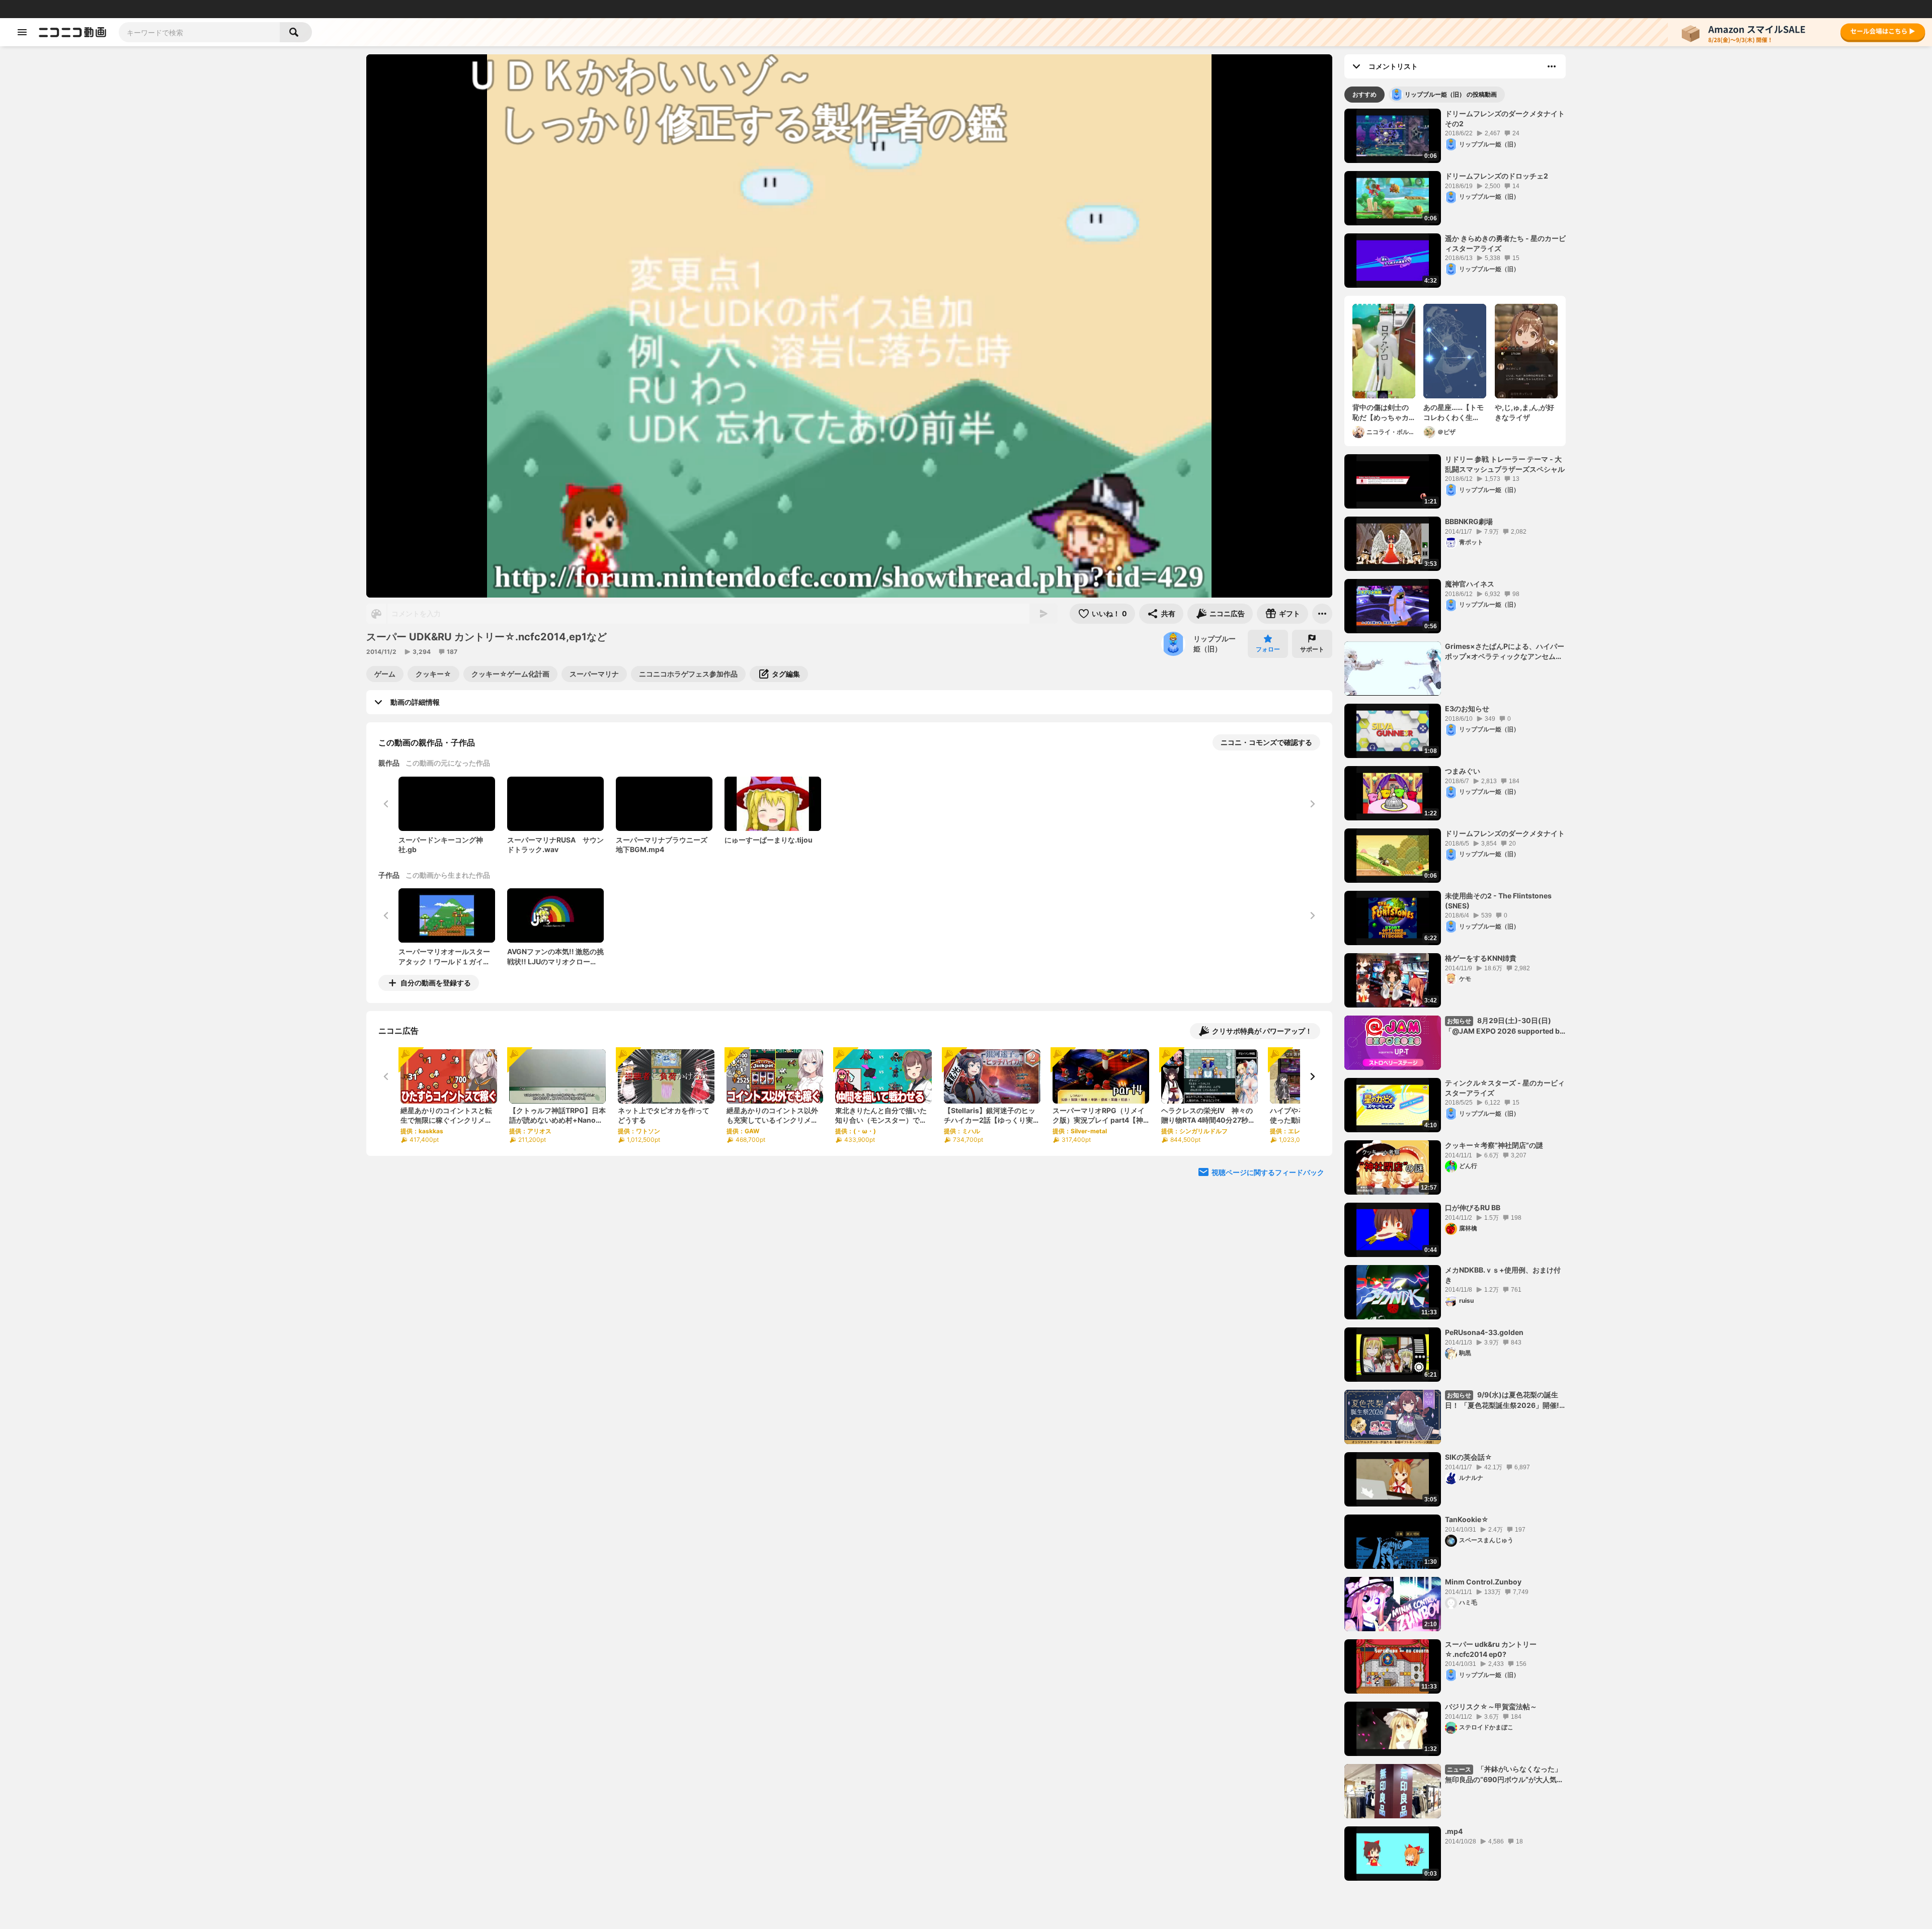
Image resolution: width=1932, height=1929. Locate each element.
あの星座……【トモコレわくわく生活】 (1454, 412)
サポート (1312, 649)
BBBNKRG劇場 (1469, 521)
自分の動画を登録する (436, 983)
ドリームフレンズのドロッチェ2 (1497, 176)
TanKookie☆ (1467, 1519)
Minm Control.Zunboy (1483, 1582)
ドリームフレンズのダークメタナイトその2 (1505, 118)
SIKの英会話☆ (1469, 1457)
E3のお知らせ (1467, 708)
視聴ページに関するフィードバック (1268, 1172)
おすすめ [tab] (1364, 94)
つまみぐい (1463, 771)
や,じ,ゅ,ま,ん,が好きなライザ (1524, 412)
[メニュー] (1322, 614)
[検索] (296, 32)
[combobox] (199, 32)
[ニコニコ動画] (72, 32)
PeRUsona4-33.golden (1484, 1332)
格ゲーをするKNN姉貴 (1481, 958)
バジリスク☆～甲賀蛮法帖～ (1491, 1706)
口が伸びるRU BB (1473, 1207)
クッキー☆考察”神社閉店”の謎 (1494, 1145)
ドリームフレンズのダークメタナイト (1505, 833)
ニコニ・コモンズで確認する (1266, 742)
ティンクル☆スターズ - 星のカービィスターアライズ (1505, 1088)
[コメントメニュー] (1552, 66)
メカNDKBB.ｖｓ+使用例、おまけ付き (1503, 1275)
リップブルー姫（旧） (1215, 644)
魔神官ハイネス (1470, 584)
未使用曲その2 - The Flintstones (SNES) (1498, 901)
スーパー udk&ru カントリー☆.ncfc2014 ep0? (1491, 1649)
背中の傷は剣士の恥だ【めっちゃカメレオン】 (1381, 412)
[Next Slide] (1312, 1076)
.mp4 (1454, 1831)
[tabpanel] (1455, 995)
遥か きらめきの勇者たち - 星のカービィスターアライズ (1505, 243)
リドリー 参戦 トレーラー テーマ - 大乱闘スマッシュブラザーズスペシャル (1505, 464)
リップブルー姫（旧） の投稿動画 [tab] (1451, 94)
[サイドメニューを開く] (22, 32)
